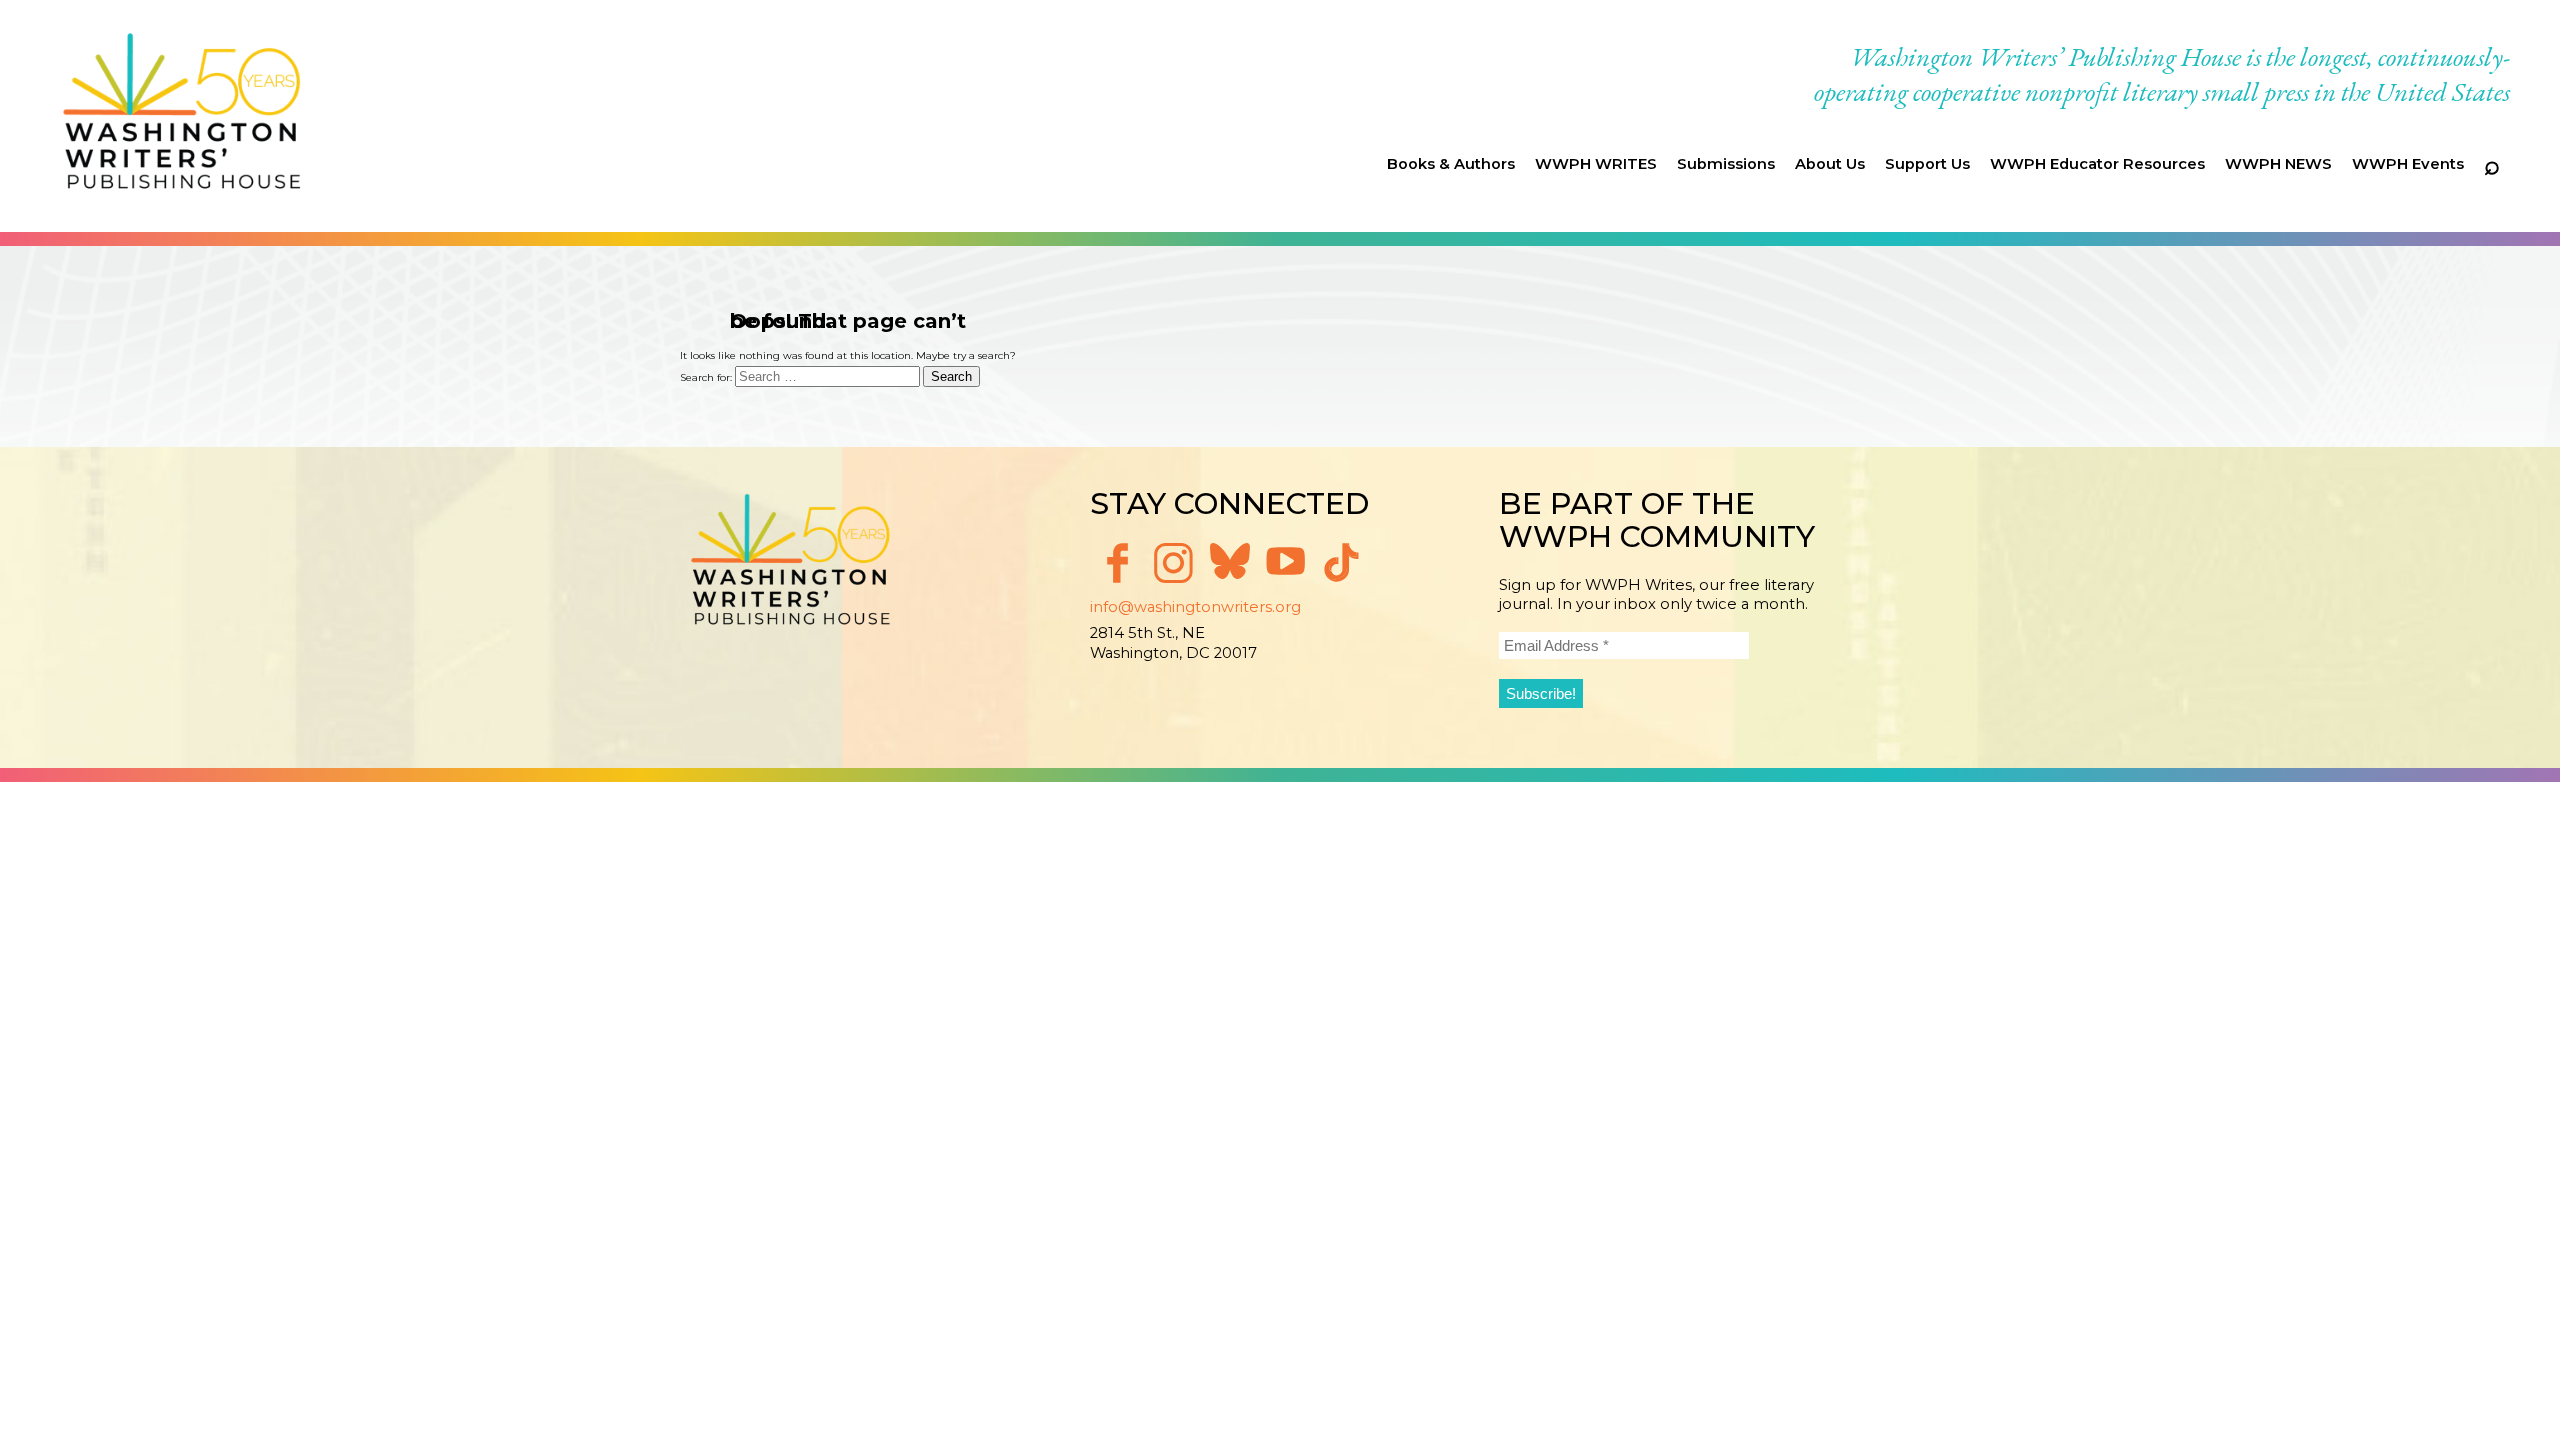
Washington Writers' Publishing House (182, 116)
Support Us (1927, 164)
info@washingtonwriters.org (1195, 607)
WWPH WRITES (1596, 164)
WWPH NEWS (2278, 164)
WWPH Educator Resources (2097, 164)
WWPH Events (2408, 164)
